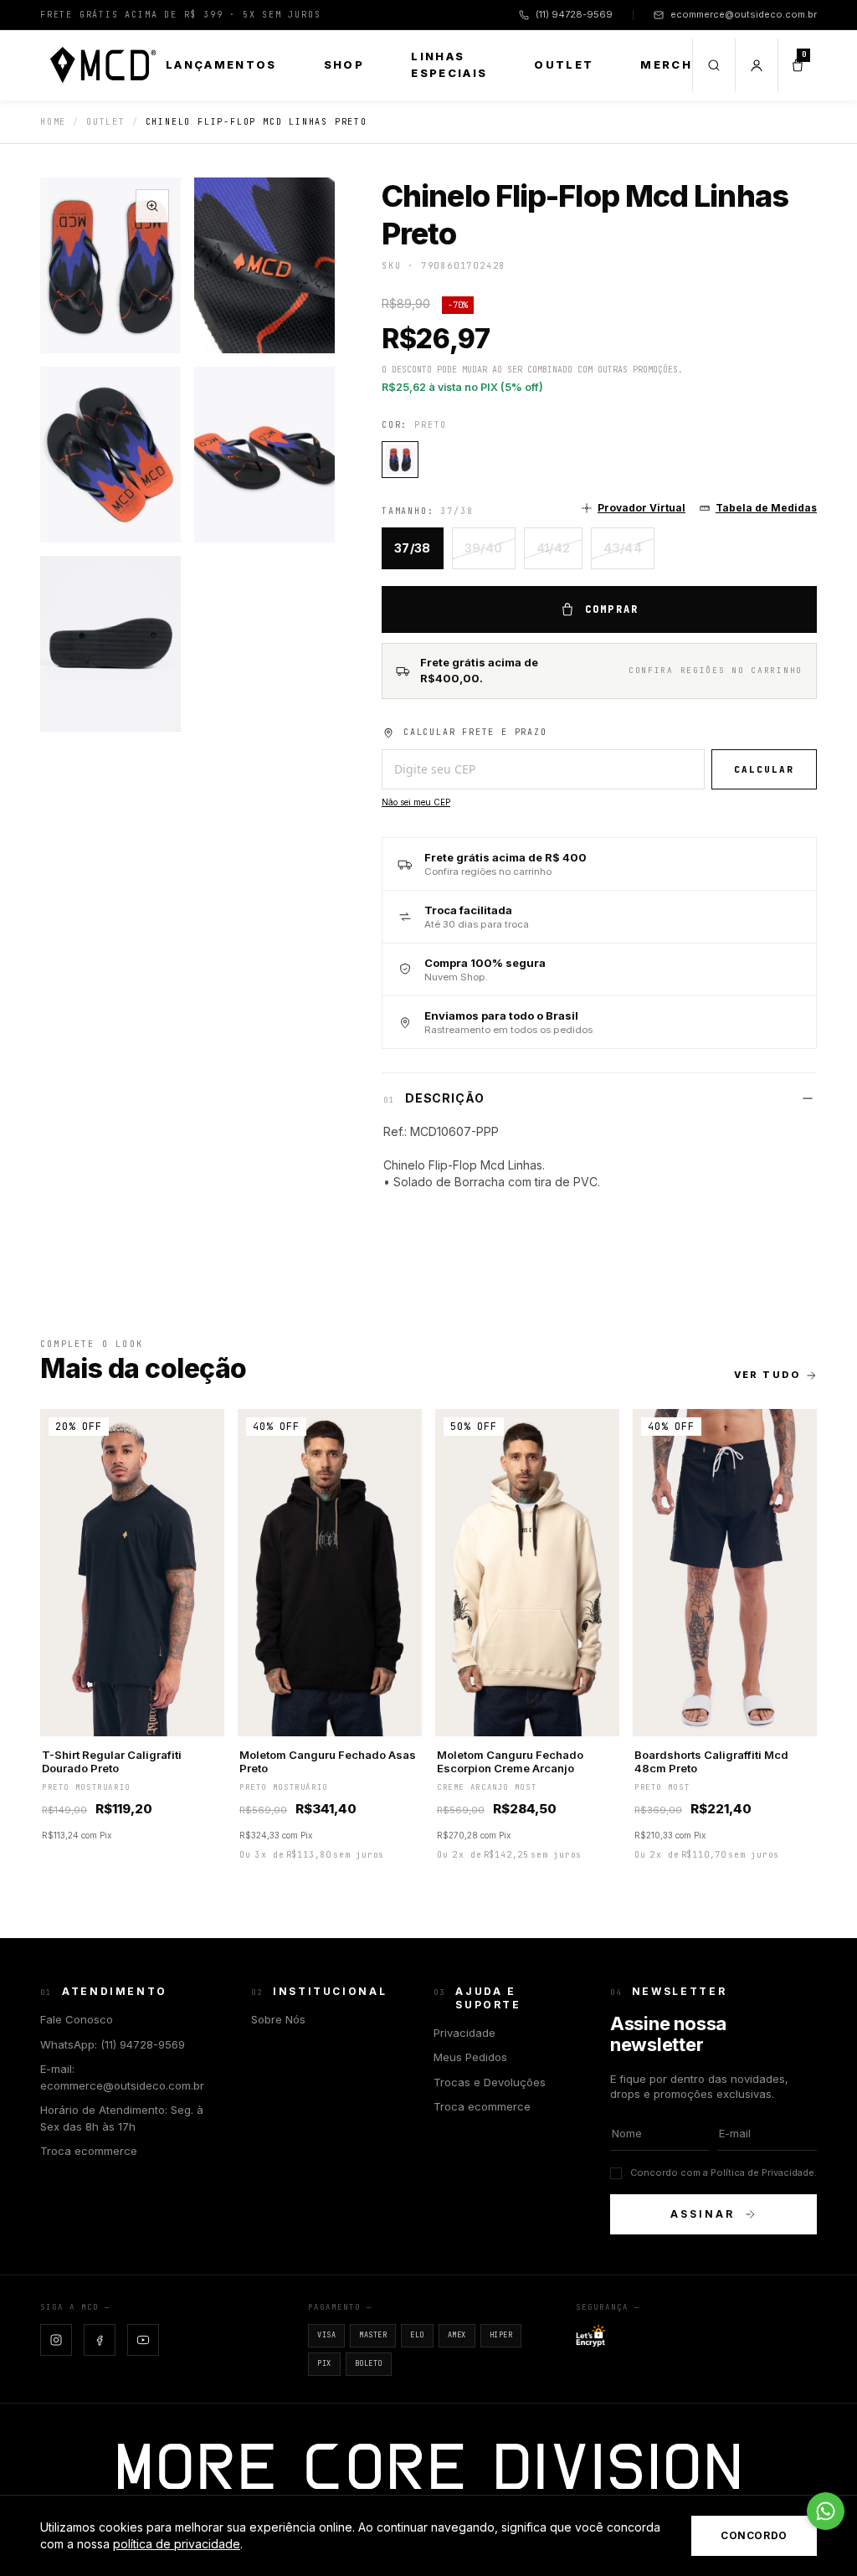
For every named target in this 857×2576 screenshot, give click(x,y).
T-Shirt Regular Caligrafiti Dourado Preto (112, 1761)
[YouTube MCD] (143, 2340)
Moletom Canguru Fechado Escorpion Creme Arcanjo (510, 1761)
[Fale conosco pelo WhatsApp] (826, 2511)
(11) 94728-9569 (574, 14)
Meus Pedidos (470, 2057)
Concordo (754, 2535)
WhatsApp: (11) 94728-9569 (113, 2044)
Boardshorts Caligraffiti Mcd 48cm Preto (711, 1761)
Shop (344, 64)
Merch (666, 64)
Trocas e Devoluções (490, 2082)
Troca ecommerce (89, 2151)
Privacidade (464, 2033)
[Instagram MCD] (56, 2340)
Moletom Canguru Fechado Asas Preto (328, 1761)
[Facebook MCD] (100, 2340)
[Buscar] (713, 65)
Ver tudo (767, 1375)
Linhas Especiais (449, 64)
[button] (633, 508)
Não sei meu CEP (416, 802)
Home (53, 122)
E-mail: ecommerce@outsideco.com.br (122, 2077)
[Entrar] (756, 65)
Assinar (702, 2214)
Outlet (564, 64)
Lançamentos (221, 64)
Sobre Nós (278, 2019)
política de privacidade (177, 2544)
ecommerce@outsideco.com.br (744, 14)
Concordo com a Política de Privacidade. (724, 2172)
